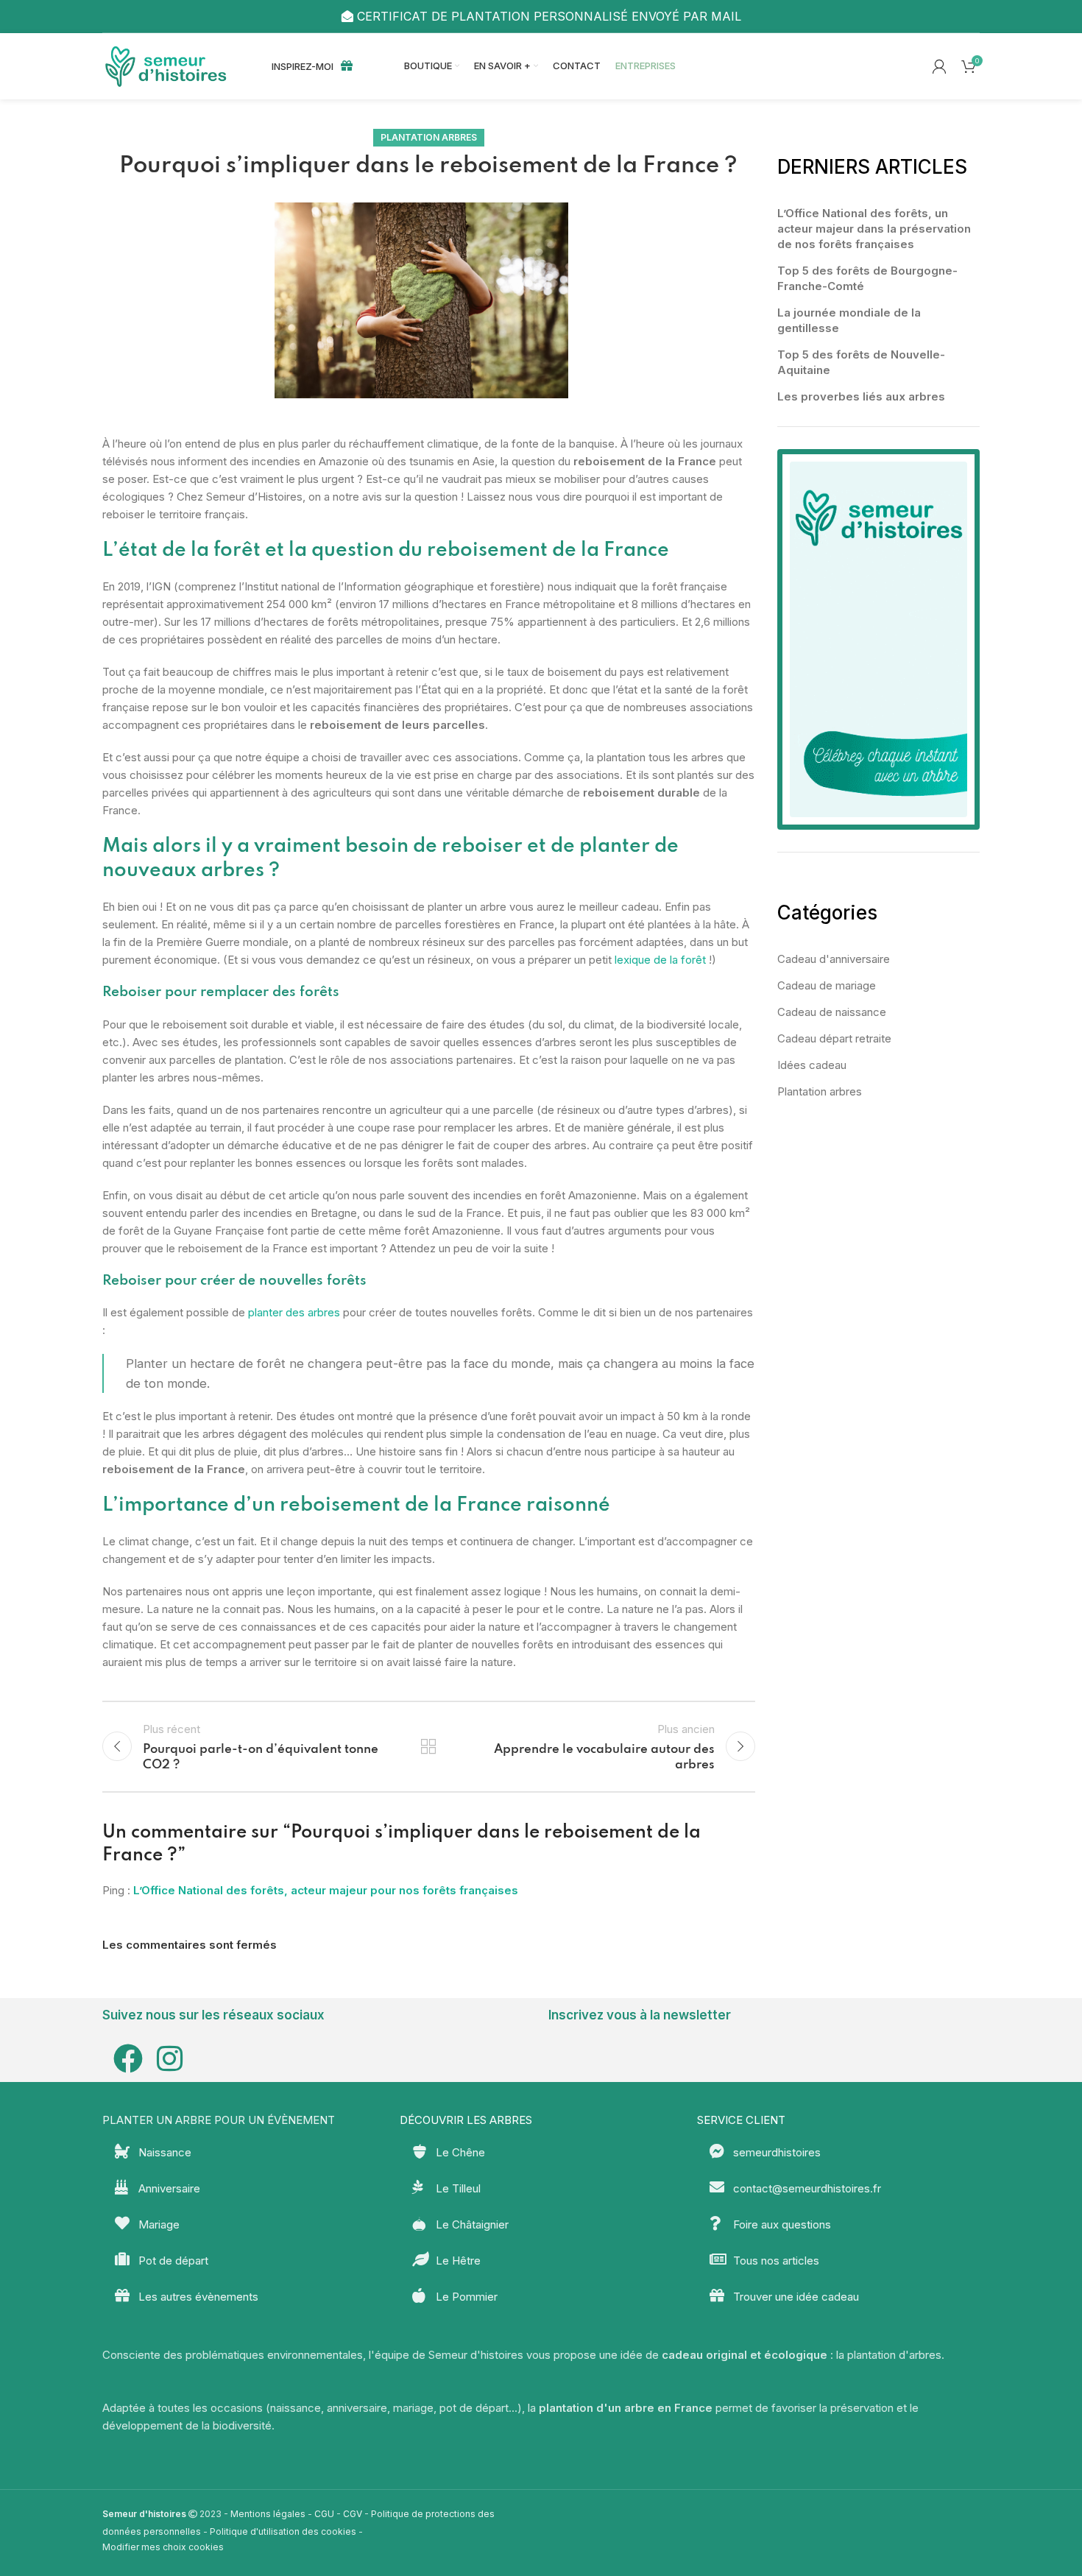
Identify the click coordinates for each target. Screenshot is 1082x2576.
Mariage (159, 2224)
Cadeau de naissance (832, 1012)
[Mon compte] (939, 66)
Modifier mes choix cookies (163, 2547)
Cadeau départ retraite (834, 1038)
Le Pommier (467, 2297)
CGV (353, 2514)
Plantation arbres (429, 137)
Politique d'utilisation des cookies (283, 2531)
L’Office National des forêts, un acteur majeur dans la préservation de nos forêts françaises (874, 229)
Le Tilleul (458, 2188)
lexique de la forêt (660, 960)
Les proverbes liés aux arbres (861, 396)
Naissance (165, 2152)
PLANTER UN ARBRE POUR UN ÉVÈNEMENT (219, 2120)
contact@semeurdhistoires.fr (807, 2188)
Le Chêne (460, 2152)
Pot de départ (173, 2261)
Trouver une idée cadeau (796, 2297)
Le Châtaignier (472, 2224)
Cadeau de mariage (827, 985)
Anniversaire (169, 2188)
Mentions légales (268, 2514)
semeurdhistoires (777, 2152)
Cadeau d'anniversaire (834, 959)
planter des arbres (294, 1312)
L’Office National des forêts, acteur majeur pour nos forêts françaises (326, 1890)
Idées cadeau (812, 1065)
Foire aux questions (782, 2224)
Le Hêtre (458, 2261)
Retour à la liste (428, 1746)
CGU (324, 2514)
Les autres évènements (198, 2297)
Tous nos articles (776, 2261)
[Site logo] (169, 65)
